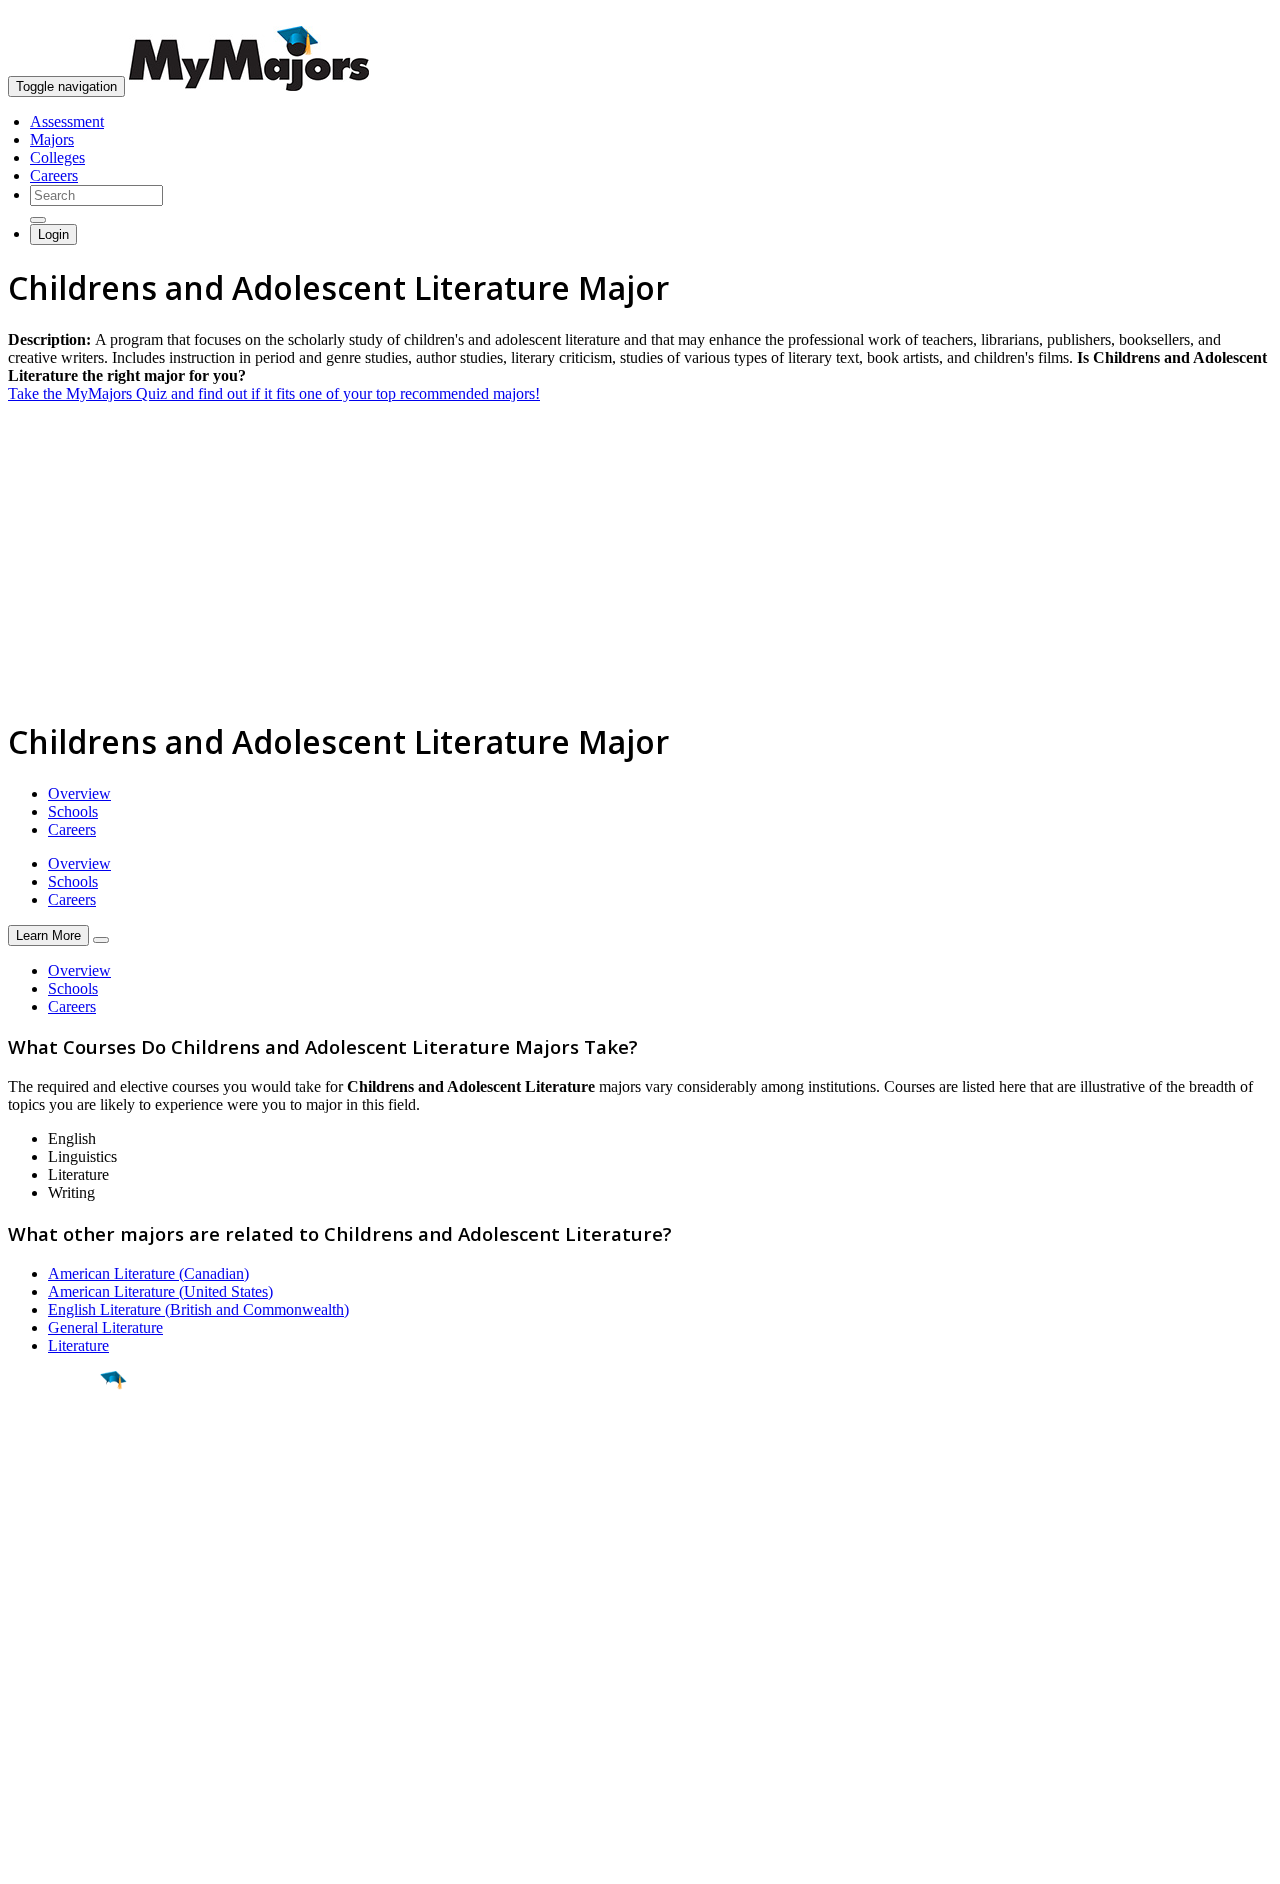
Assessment (67, 121)
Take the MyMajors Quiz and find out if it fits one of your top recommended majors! (274, 393)
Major (55, 1448)
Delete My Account (70, 1721)
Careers (54, 175)
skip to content (1231, 15)
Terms (27, 1858)
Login (53, 234)
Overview (79, 793)
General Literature (105, 1327)
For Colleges (48, 1685)
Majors (52, 139)
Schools (73, 811)
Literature (78, 1345)
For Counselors (56, 1667)
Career (59, 1535)
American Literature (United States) (160, 1291)
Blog (23, 1739)
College (61, 1491)
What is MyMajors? (70, 1649)
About (32, 1609)
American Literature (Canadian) (148, 1273)
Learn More (48, 935)
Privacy (82, 1858)
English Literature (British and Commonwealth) (198, 1309)
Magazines (42, 1703)
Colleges (57, 157)
